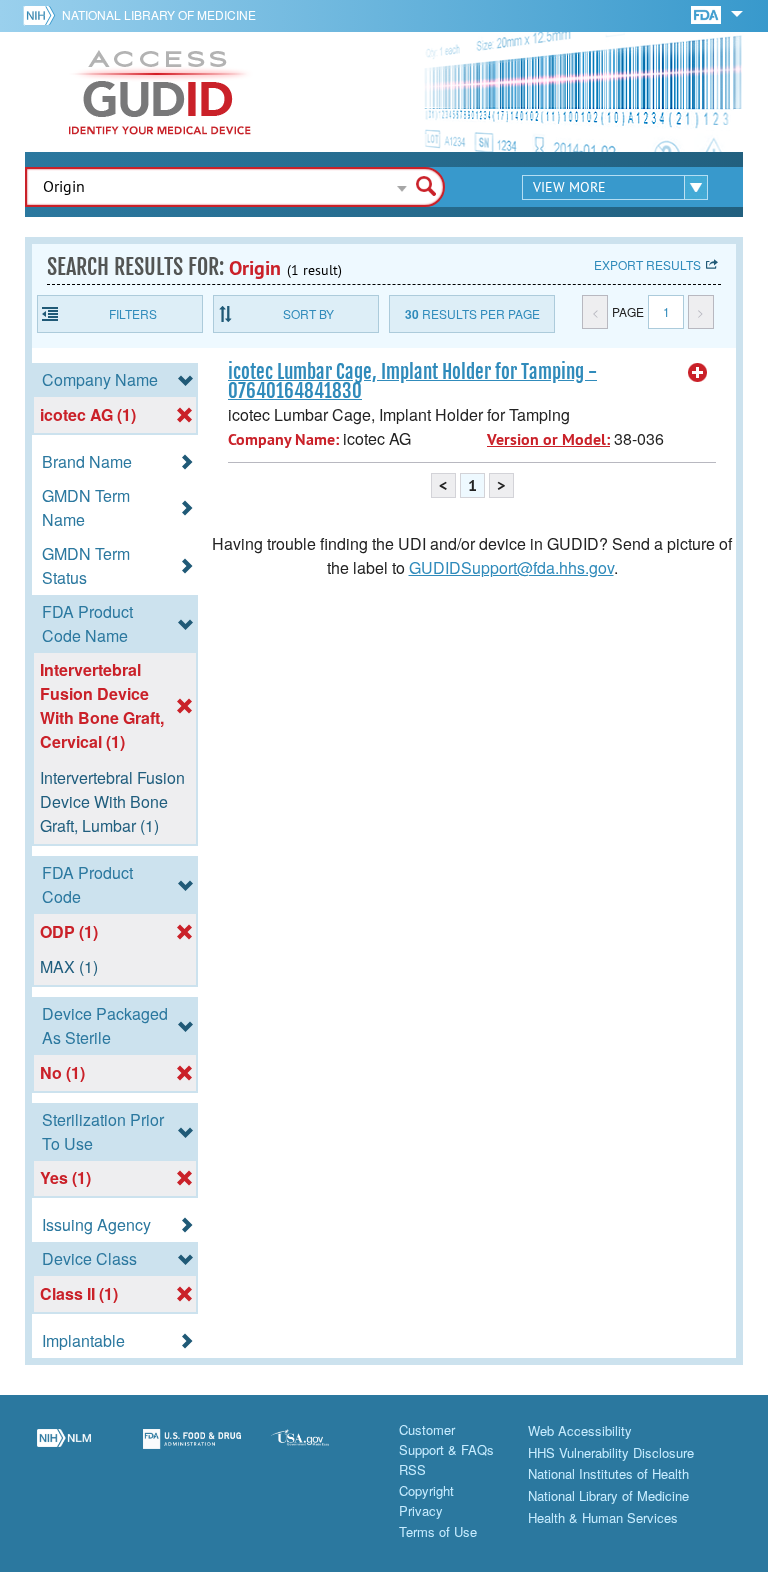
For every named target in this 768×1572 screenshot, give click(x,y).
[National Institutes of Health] (42, 15)
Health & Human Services (603, 1517)
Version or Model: (548, 439)
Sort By (308, 313)
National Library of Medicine (159, 14)
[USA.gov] (320, 1451)
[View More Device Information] (698, 373)
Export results (647, 264)
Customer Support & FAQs (446, 1439)
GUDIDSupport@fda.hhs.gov (511, 567)
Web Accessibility (580, 1430)
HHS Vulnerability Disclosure (611, 1452)
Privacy (421, 1510)
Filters (133, 313)
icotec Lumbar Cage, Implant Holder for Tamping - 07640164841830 (412, 381)
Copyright (426, 1490)
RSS (412, 1469)
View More (569, 187)
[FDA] (707, 13)
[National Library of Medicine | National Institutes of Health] (64, 1451)
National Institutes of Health (608, 1473)
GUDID (160, 92)
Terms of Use (438, 1531)
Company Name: (283, 439)
